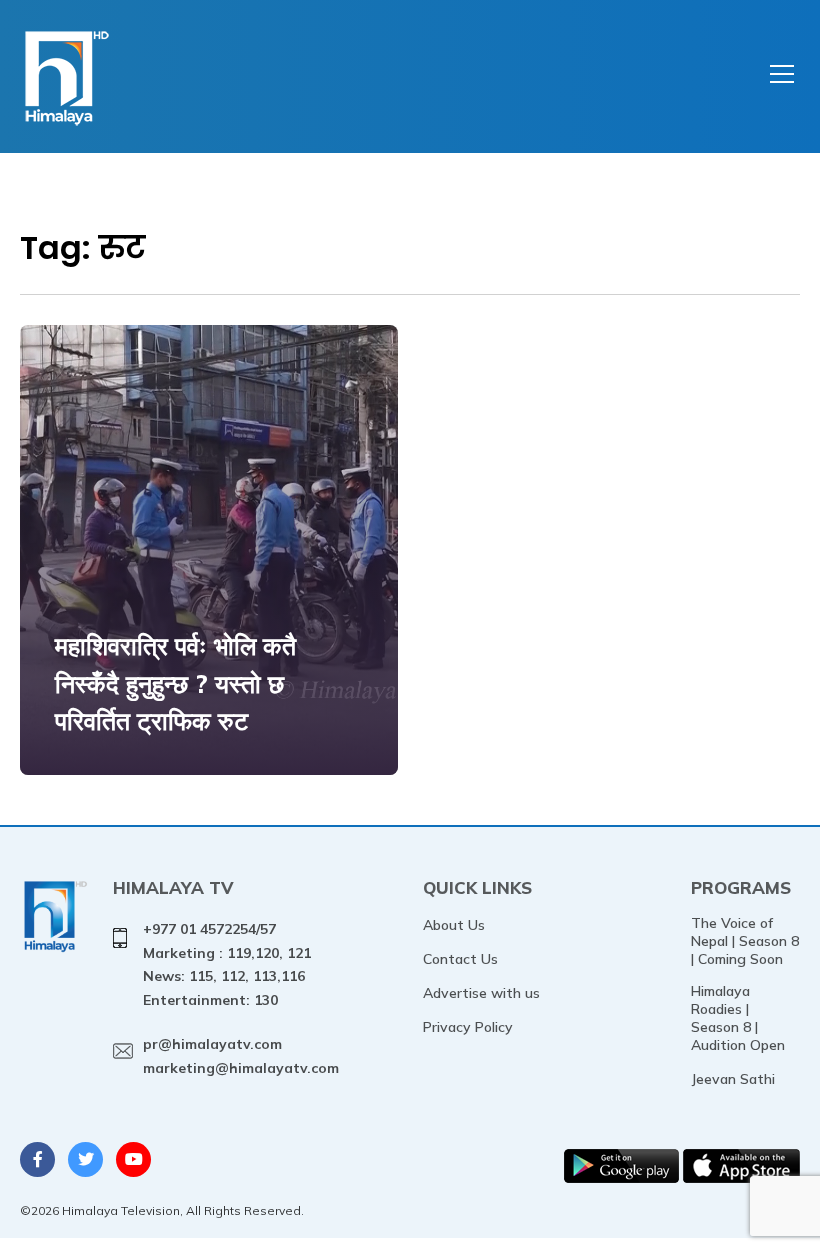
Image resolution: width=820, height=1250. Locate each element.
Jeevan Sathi (733, 1079)
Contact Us (460, 959)
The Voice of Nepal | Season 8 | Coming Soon (745, 941)
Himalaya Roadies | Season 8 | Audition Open (738, 1018)
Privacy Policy (468, 1027)
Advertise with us (481, 993)
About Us (454, 925)
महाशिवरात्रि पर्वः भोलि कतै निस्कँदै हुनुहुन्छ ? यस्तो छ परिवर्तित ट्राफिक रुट (175, 683)
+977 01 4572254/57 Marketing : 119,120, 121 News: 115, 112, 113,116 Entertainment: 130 (227, 964)
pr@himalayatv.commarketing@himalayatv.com (241, 1056)
